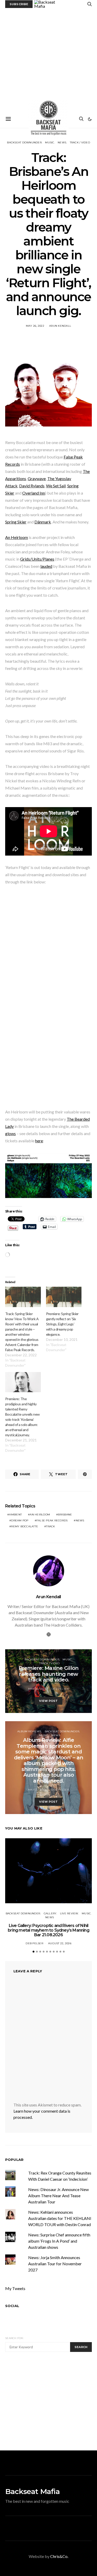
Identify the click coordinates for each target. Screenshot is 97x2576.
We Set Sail (56, 486)
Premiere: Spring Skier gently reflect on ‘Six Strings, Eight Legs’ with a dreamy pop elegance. (62, 1324)
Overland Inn (34, 493)
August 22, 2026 (60, 1943)
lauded (46, 566)
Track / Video (80, 142)
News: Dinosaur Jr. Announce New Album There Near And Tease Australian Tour (58, 2196)
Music (50, 142)
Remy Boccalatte (25, 1526)
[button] (90, 119)
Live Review (69, 1913)
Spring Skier (16, 522)
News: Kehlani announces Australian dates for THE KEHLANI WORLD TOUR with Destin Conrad (60, 2218)
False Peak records (52, 1520)
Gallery (50, 1913)
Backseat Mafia (32, 2491)
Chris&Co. (59, 2556)
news (80, 1520)
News (62, 142)
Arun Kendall (60, 326)
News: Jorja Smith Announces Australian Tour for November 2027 (55, 2264)
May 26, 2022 (35, 326)
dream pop (20, 1520)
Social (12, 2306)
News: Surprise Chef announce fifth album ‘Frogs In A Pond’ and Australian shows (59, 2241)
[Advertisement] (48, 59)
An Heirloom (17, 537)
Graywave (37, 478)
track (50, 1526)
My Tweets (15, 2288)
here (39, 1141)
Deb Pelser (60, 1689)
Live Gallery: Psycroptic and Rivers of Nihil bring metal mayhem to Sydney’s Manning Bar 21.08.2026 (48, 1930)
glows (10, 1133)
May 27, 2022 (37, 1790)
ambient (15, 1515)
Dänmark (43, 522)
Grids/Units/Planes (37, 559)
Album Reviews (29, 1731)
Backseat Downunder (24, 142)
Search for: (14, 2338)
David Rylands (32, 486)
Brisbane (65, 1515)
